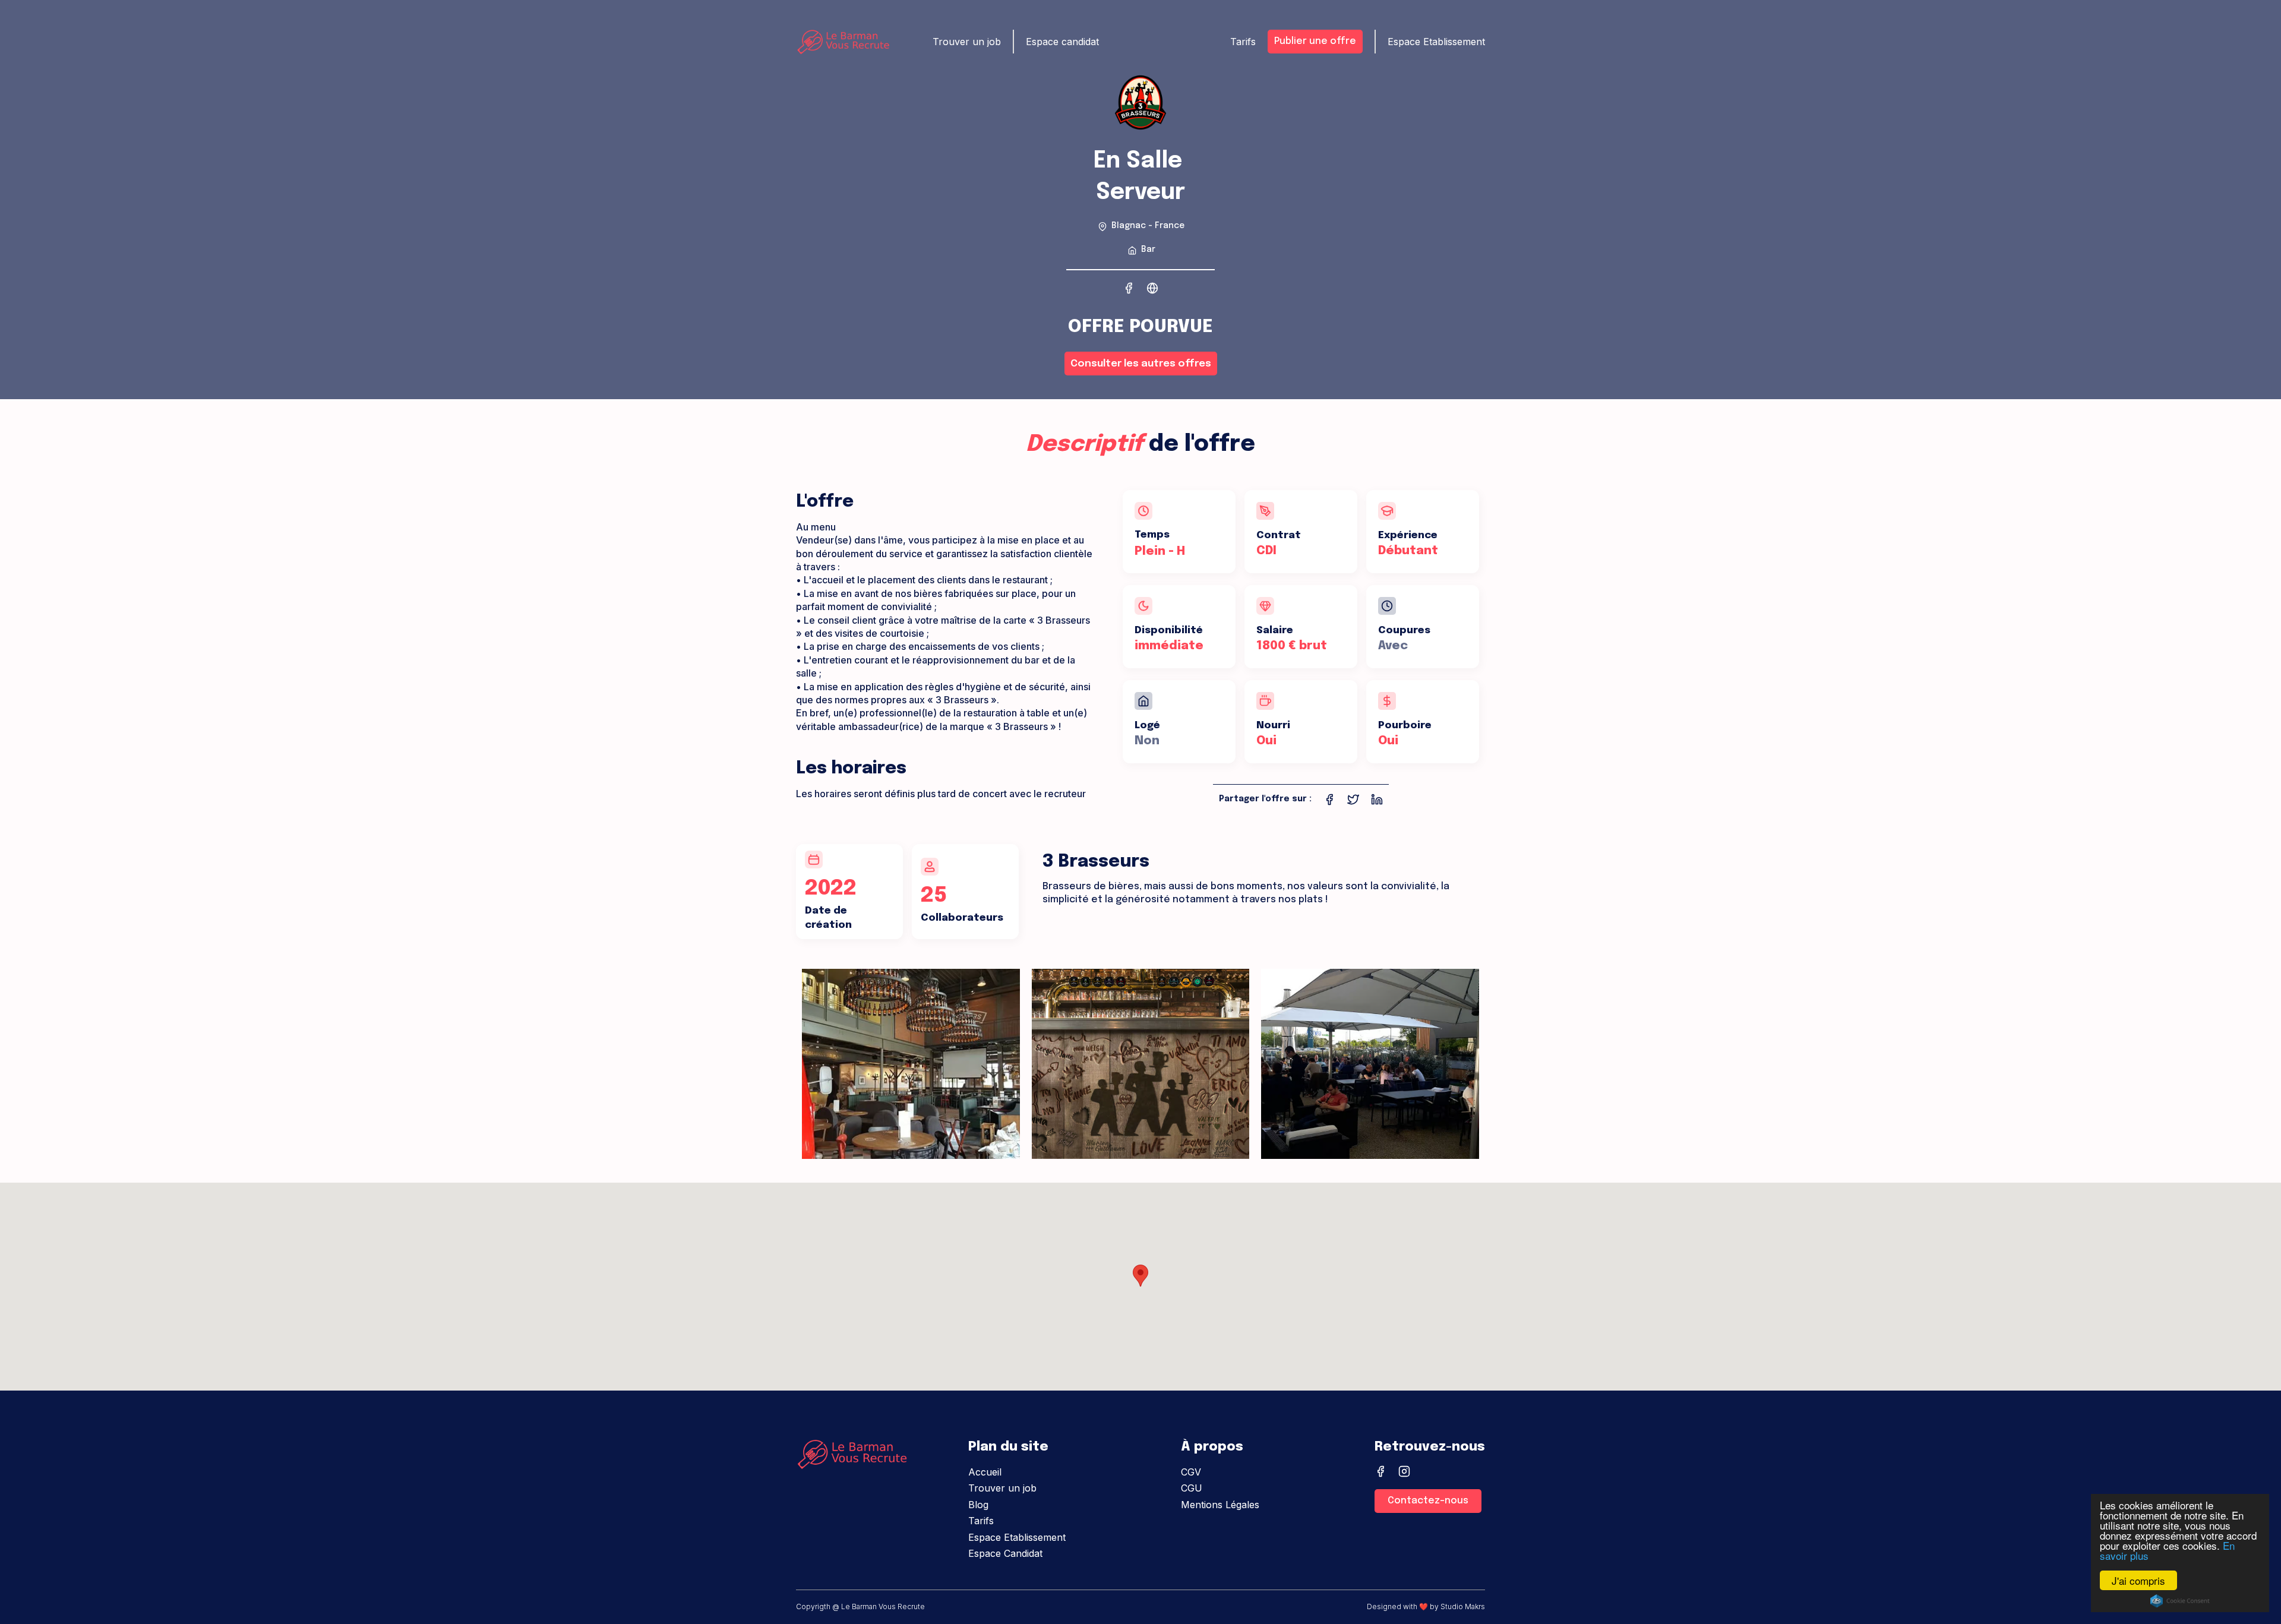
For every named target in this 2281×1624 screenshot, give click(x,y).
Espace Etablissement (1017, 1537)
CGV (1191, 1472)
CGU (1192, 1488)
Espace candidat (1062, 42)
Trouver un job (1002, 1488)
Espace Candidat (1005, 1553)
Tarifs (981, 1521)
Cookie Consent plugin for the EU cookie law (2180, 1601)
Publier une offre (1315, 41)
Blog (978, 1505)
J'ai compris (2138, 1580)
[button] (1140, 1276)
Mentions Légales (1220, 1505)
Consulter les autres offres (1141, 364)
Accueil (985, 1472)
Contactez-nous (1428, 1501)
